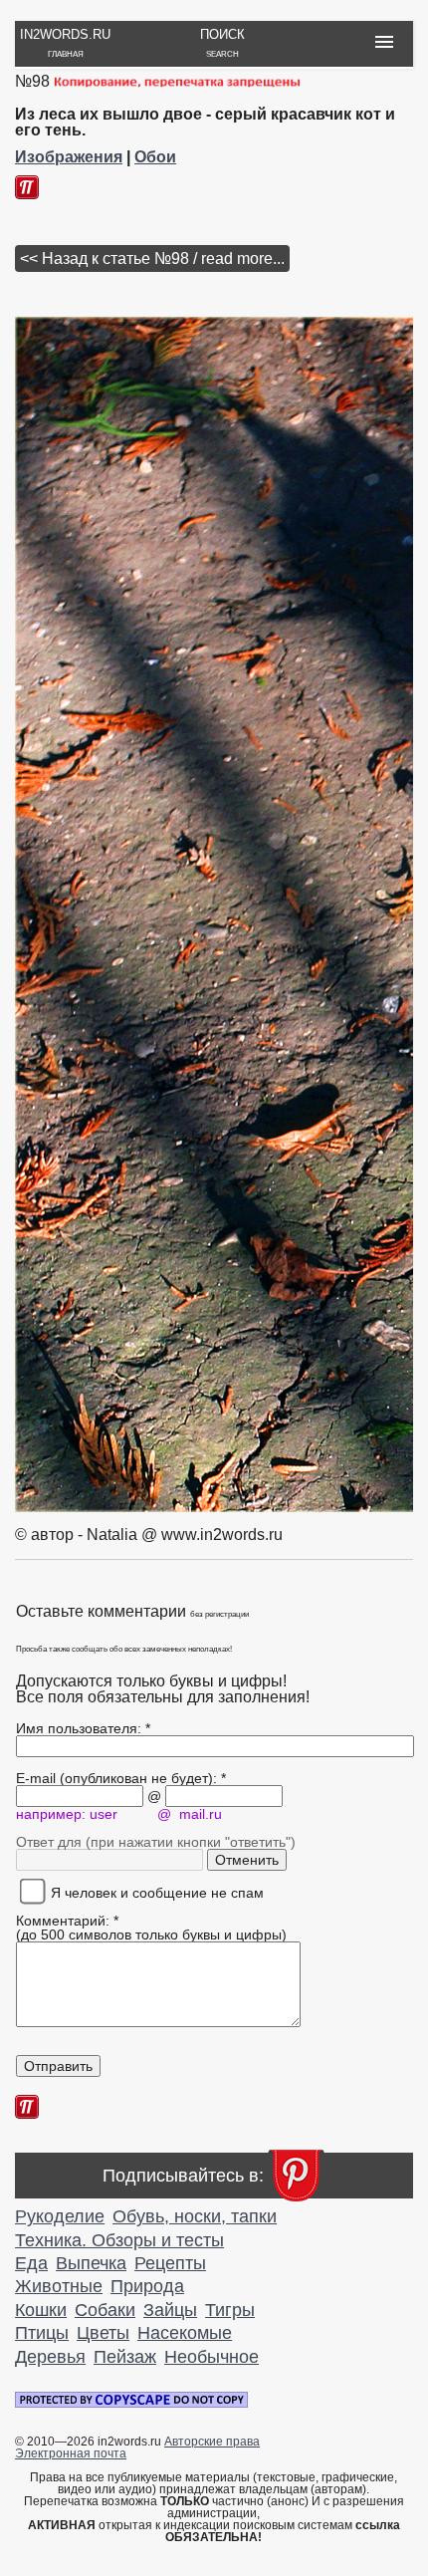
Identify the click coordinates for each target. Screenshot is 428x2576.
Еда (31, 2263)
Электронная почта (71, 2453)
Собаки (105, 2310)
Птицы (42, 2333)
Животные (59, 2286)
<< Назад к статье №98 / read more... (152, 258)
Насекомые (185, 2333)
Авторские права (212, 2442)
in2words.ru (65, 43)
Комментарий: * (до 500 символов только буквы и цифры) (151, 1928)
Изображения (69, 157)
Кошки (41, 2310)
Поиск (222, 43)
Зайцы (170, 2310)
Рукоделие (60, 2216)
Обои (155, 157)
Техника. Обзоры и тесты (119, 2240)
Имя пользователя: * (83, 1728)
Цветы (103, 2333)
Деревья (50, 2357)
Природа (147, 2286)
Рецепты (170, 2263)
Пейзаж (125, 2357)
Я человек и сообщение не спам (151, 1893)
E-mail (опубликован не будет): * (121, 1778)
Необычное (212, 2357)
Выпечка (91, 2263)
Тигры (230, 2310)
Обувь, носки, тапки (195, 2216)
